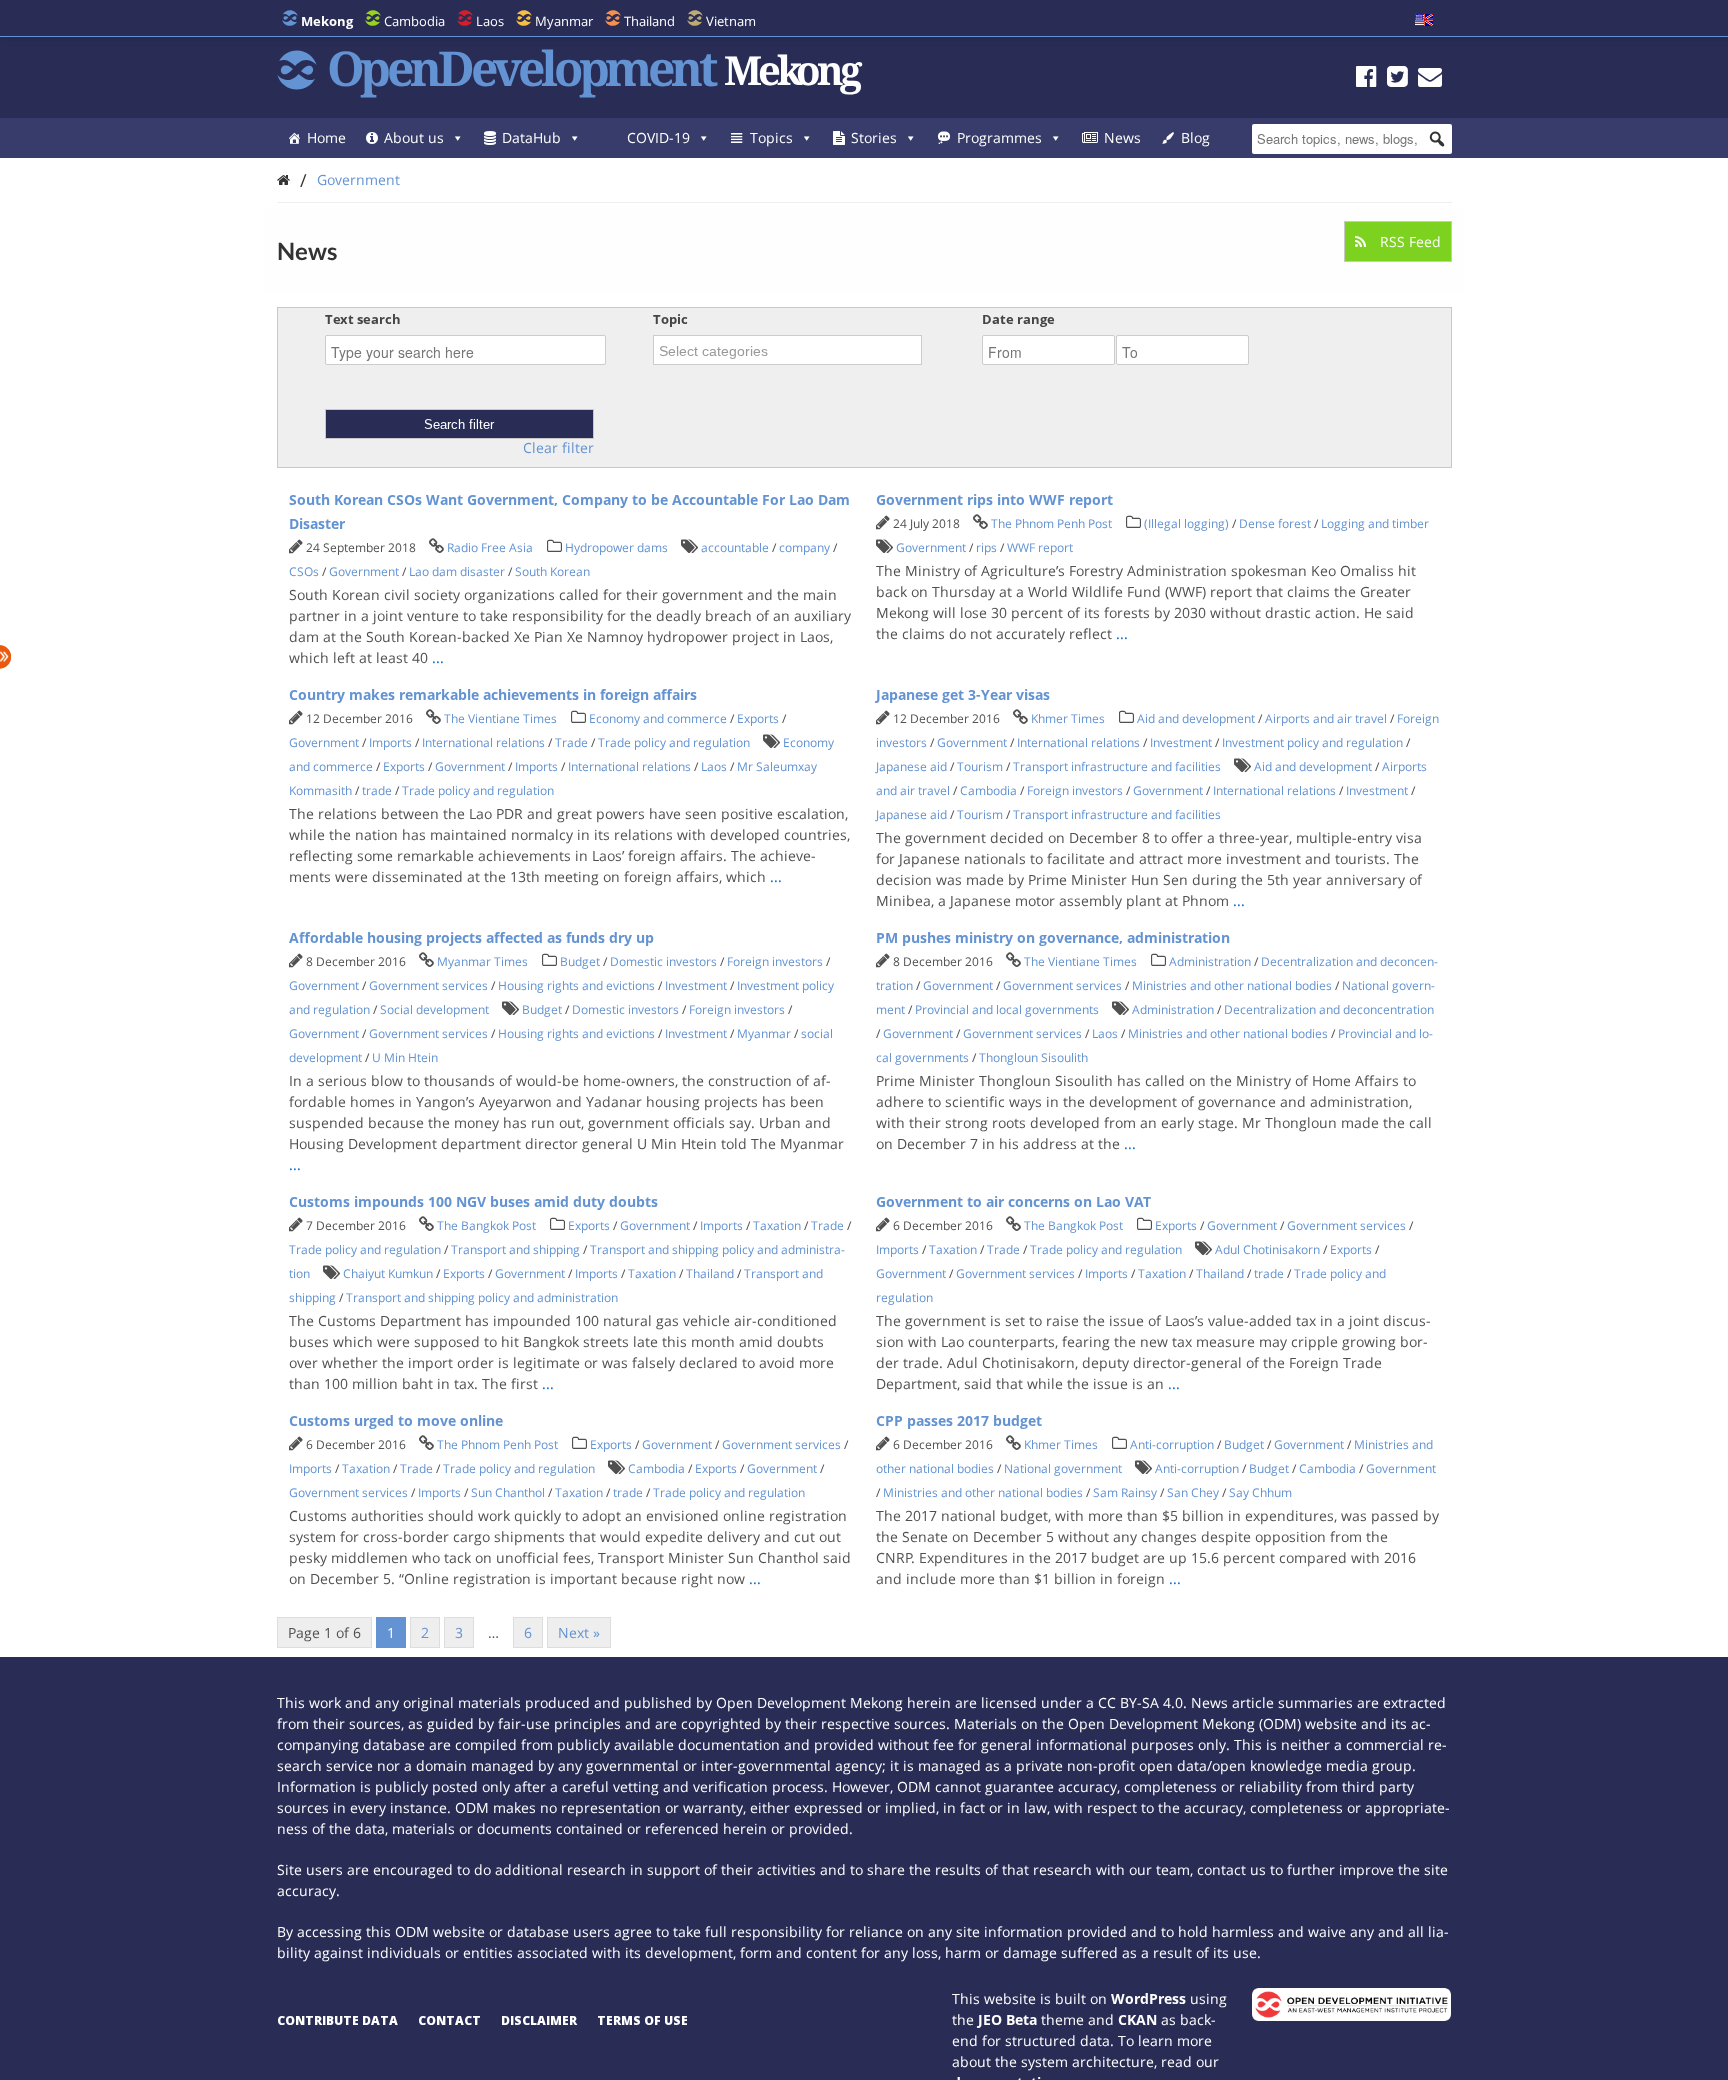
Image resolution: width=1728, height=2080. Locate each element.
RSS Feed (1408, 241)
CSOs (304, 571)
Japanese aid (911, 766)
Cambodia (414, 21)
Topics (771, 137)
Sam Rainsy (1125, 1492)
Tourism (980, 766)
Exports (758, 718)
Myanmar (564, 21)
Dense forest (1275, 523)
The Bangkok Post (486, 1225)
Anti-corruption (1172, 1444)
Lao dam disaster (457, 571)
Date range (1018, 319)
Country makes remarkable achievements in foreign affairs (493, 694)
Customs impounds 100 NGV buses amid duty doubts (473, 1201)
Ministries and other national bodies (1232, 985)
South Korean (552, 571)
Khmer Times (1068, 718)
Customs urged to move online (396, 1420)
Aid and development (1196, 718)
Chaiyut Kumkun (388, 1273)
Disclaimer (539, 2020)
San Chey (1193, 1492)
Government (358, 179)
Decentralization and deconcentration (1329, 1009)
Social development (434, 1009)
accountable (735, 547)
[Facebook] (1366, 79)
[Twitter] (1397, 79)
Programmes (999, 137)
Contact (449, 2020)
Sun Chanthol (508, 1492)
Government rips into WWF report (994, 499)
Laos (490, 21)
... (438, 657)
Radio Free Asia (490, 547)
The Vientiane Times (500, 718)
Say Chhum (1260, 1492)
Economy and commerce (658, 718)
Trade (571, 742)
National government (1063, 1468)
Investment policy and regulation (1312, 742)
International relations (483, 742)
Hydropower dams (616, 547)
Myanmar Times (482, 961)
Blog (1195, 137)
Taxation (777, 1225)
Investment (1181, 742)
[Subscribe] (1430, 79)
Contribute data (337, 2020)
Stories (874, 137)
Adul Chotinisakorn (1267, 1249)
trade (377, 790)
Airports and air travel (1326, 718)
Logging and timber (1375, 523)
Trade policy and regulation (674, 742)
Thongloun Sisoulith (1033, 1057)
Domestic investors (663, 961)
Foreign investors (1075, 790)
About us (414, 137)
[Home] (283, 179)
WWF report (1040, 547)
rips (986, 547)
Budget (580, 961)
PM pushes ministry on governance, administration (1053, 937)
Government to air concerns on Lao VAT (1013, 1201)
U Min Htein (405, 1057)
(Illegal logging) (1186, 523)
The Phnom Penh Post (1051, 523)
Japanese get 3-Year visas (963, 694)
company (804, 547)
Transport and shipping (515, 1249)
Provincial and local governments (1007, 1009)
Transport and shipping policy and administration (482, 1297)
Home (326, 137)
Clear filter (558, 448)
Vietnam (731, 21)
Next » (579, 1632)
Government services (428, 985)
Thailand (649, 21)
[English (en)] (1424, 21)
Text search (363, 319)
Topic (670, 319)
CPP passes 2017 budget (959, 1420)
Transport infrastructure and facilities (1117, 766)
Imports (390, 742)
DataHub (531, 137)
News (1122, 137)
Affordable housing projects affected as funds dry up (471, 937)
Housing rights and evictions (576, 985)
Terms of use (642, 2020)
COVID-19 (658, 137)
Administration (1210, 961)
